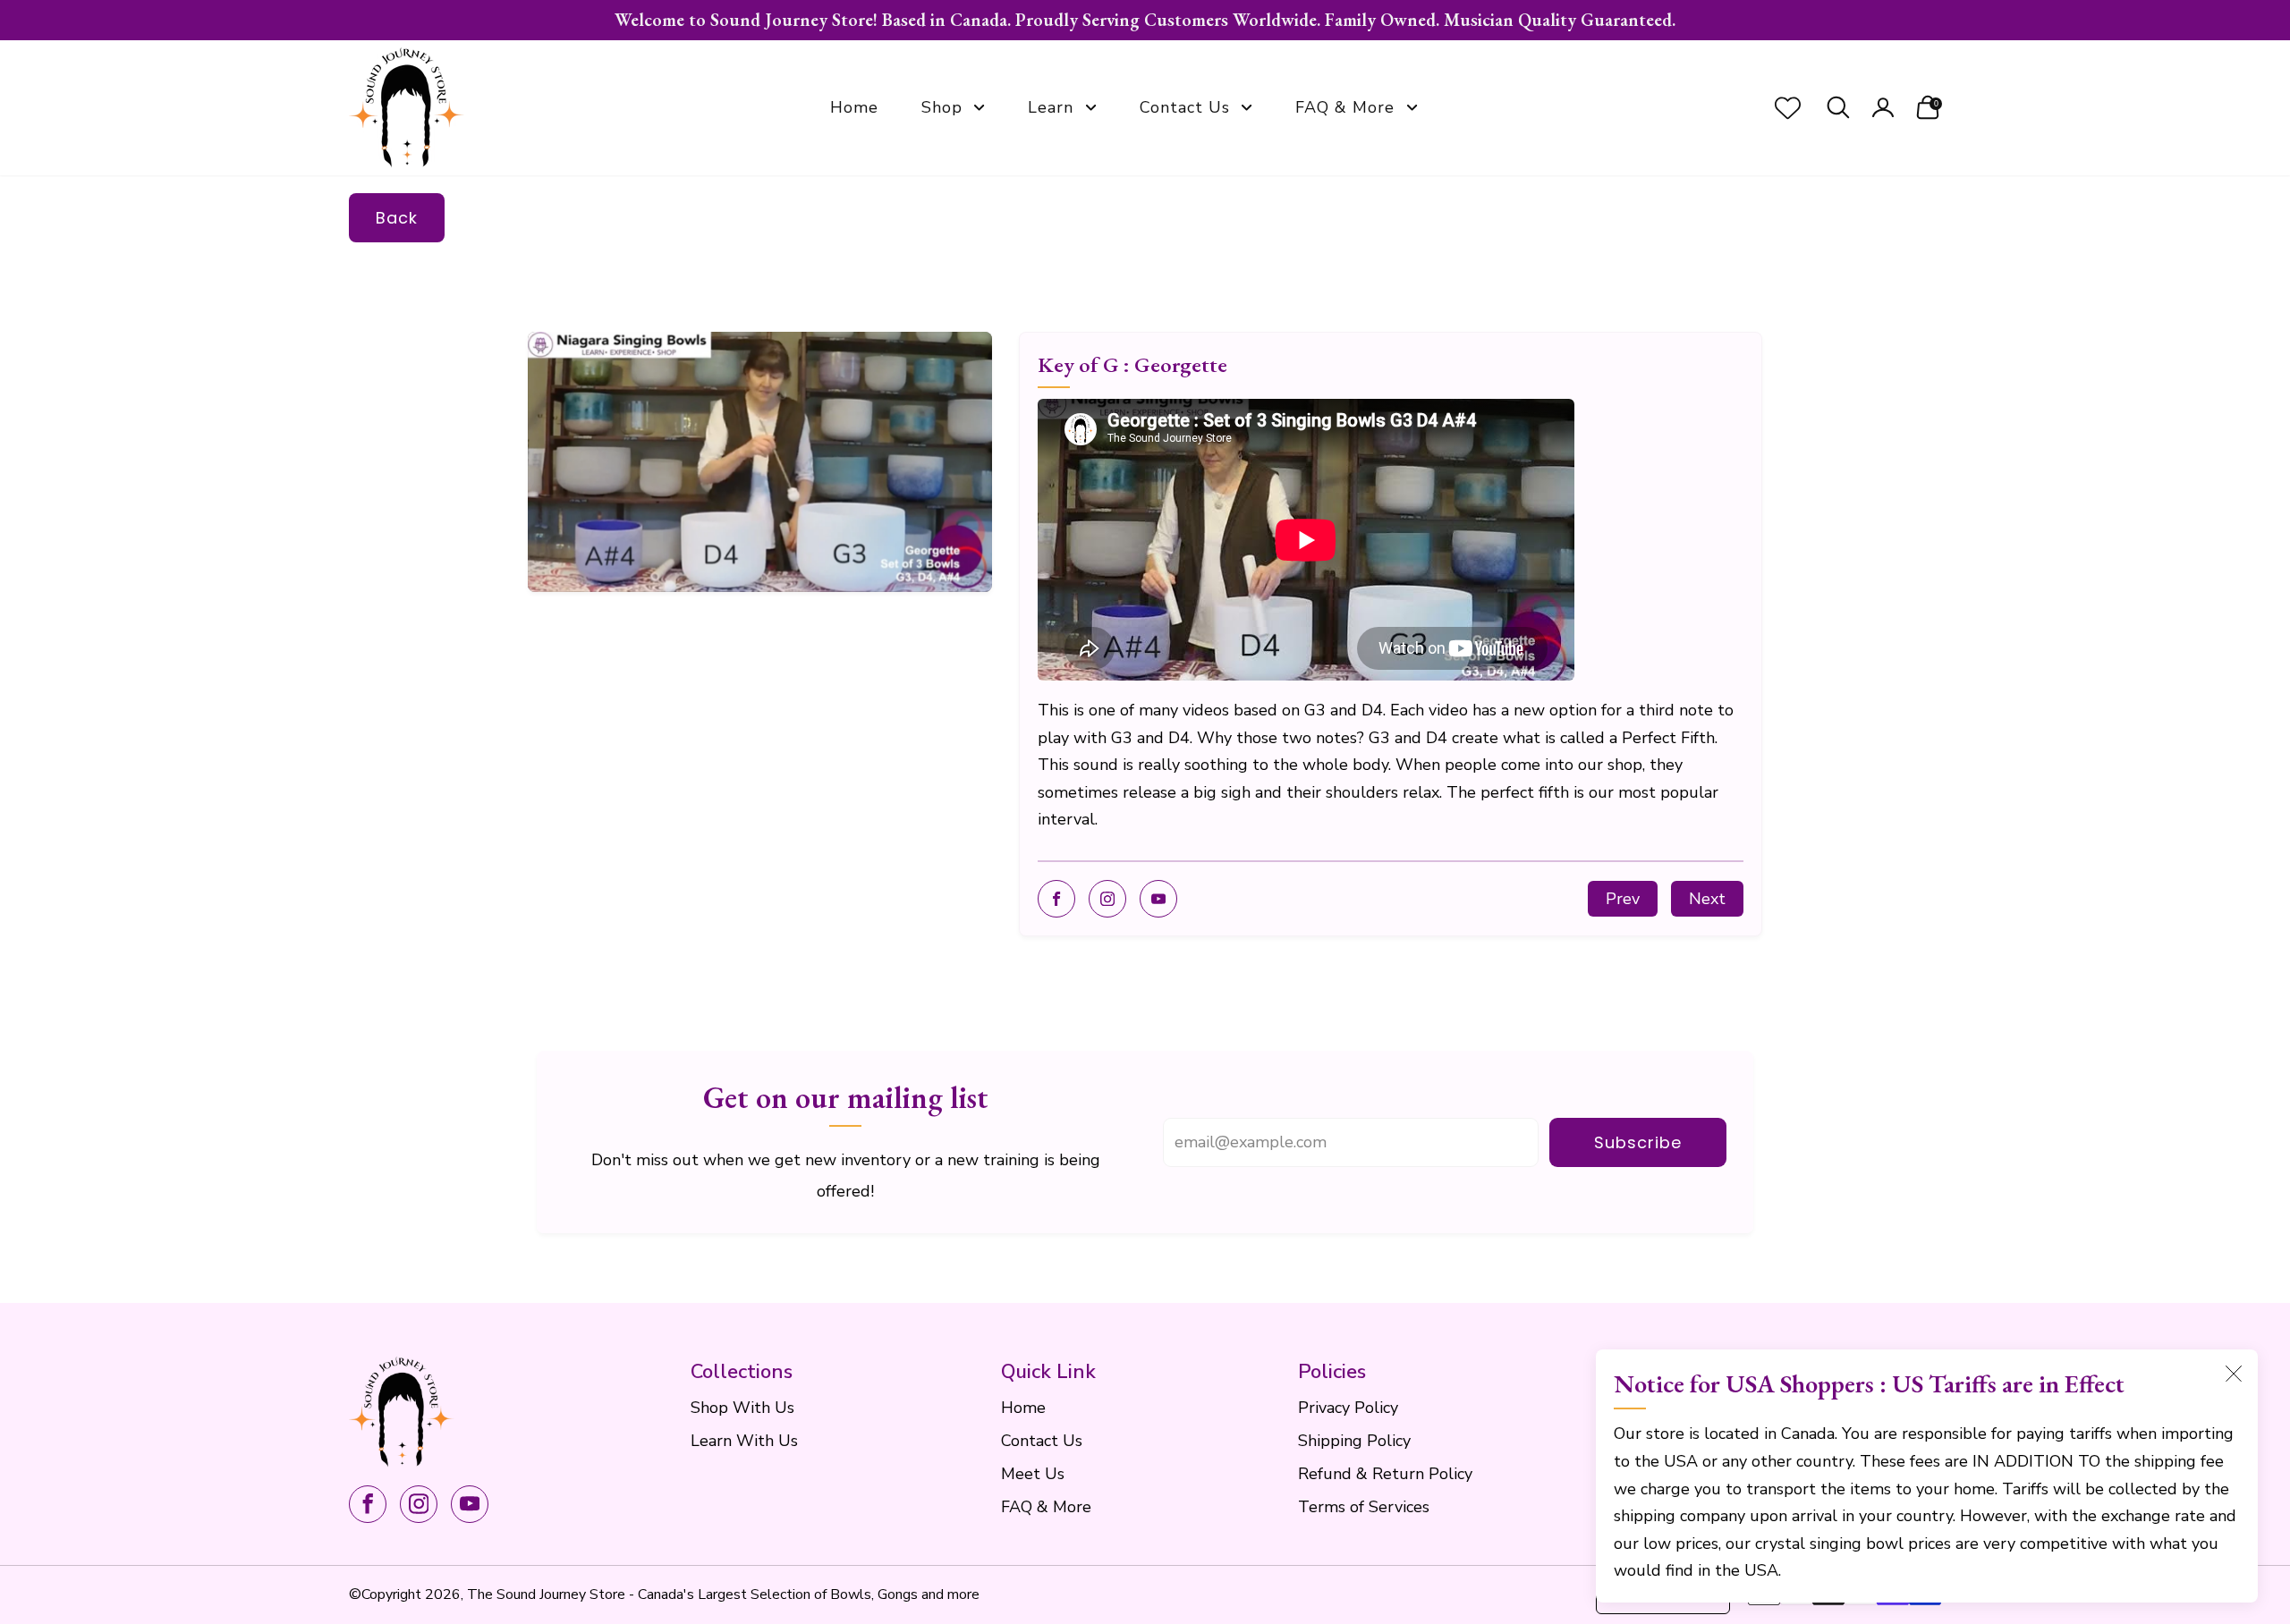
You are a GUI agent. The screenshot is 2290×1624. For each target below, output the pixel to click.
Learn (1051, 107)
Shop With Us (742, 1408)
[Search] (1838, 108)
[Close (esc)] (2234, 1374)
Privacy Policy (1348, 1408)
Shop (942, 107)
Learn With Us (744, 1441)
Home (854, 107)
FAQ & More (1345, 107)
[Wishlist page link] (1788, 108)
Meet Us (1033, 1474)
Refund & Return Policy (1385, 1474)
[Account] (1883, 108)
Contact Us (1185, 107)
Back (397, 218)
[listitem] (1145, 20)
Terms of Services (1364, 1507)
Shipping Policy (1354, 1441)
